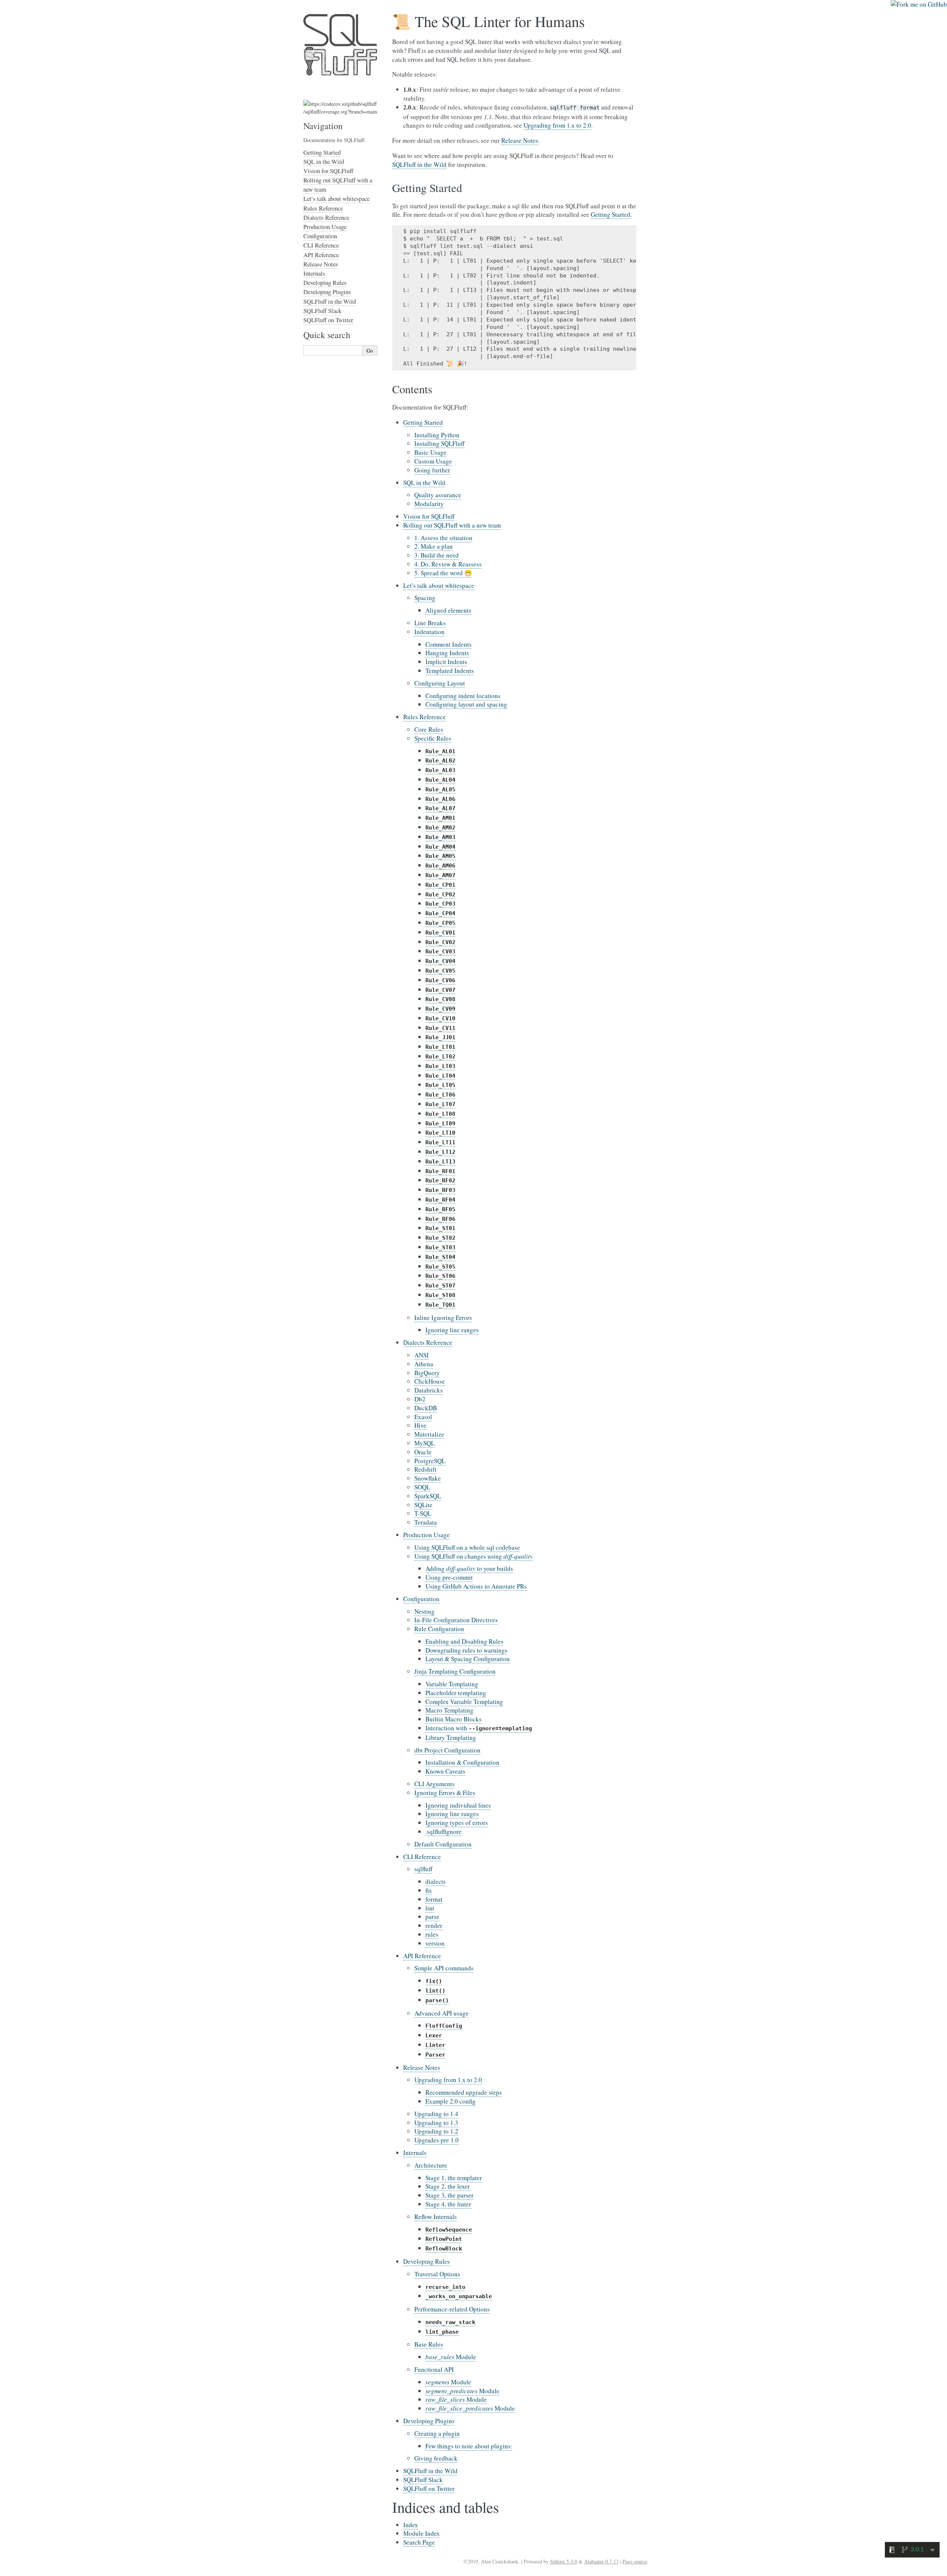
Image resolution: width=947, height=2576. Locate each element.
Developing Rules (427, 2261)
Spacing (425, 598)
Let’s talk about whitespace (439, 585)
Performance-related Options (452, 2309)
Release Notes (422, 2067)
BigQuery (427, 1373)
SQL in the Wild (424, 483)
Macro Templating (449, 1710)
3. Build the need (437, 555)
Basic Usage (430, 452)
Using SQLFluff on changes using (473, 1556)
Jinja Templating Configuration (455, 1671)
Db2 (420, 1399)
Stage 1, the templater (454, 2178)
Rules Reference (424, 717)
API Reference (422, 1956)
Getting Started (423, 422)
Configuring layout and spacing (466, 704)
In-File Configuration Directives (456, 1620)
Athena (424, 1364)
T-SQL (423, 1513)
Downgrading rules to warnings (466, 1650)
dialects (436, 1881)
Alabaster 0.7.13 (601, 2561)
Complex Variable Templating (464, 1702)
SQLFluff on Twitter (429, 2489)
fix (429, 1890)
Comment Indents (449, 644)
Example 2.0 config (451, 2101)
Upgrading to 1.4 (436, 2114)
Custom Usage (433, 461)
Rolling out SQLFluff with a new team (452, 525)
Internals (415, 2153)
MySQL (424, 1443)
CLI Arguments (434, 1784)
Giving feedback (436, 2458)
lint (430, 1908)
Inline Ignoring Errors (443, 1318)
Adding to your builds (469, 1568)
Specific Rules (433, 738)
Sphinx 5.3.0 (564, 2561)
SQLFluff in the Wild (430, 2471)
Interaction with (479, 1728)
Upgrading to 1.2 (436, 2131)
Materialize (429, 1434)
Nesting (424, 1611)
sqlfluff (423, 1869)
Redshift (425, 1469)
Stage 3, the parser (449, 2195)
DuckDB (426, 1408)
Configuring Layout (440, 683)
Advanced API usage (442, 2013)
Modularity (429, 504)
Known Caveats (445, 1771)
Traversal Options (437, 2274)
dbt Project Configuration (447, 1750)
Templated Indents (450, 671)
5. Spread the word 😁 (443, 573)
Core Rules (429, 729)
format (434, 1899)
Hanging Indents (447, 653)
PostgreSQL (430, 1461)
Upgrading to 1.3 (436, 2123)
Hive (420, 1425)
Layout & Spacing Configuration (468, 1659)
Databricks (429, 1390)
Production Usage (427, 1535)
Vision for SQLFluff (429, 516)
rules (432, 1934)
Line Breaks (430, 623)
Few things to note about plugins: (469, 2446)
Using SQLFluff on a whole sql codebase (467, 1547)
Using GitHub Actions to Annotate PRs (476, 1586)
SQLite (423, 1505)
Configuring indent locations (463, 696)
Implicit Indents (446, 662)
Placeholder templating (456, 1693)
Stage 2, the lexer (448, 2186)
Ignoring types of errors (457, 1823)
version (435, 1943)
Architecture (431, 2165)
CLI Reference (422, 1857)
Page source (635, 2561)
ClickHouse (430, 1381)
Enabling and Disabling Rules (464, 1641)
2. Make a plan (434, 546)
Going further (432, 470)
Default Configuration (443, 1844)
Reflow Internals (436, 2217)
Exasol (423, 1417)
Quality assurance (438, 495)
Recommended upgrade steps (464, 2092)
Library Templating (451, 1737)
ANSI (422, 1355)
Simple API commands (444, 1968)
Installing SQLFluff (439, 443)
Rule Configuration (439, 1629)
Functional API (434, 2369)
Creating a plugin (437, 2433)
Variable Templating (452, 1684)
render (434, 1925)
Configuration (421, 1599)
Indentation (429, 632)
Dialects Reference (428, 1342)
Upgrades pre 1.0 (437, 2140)
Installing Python (437, 435)
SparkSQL (428, 1496)
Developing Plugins (429, 2421)
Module (451, 2357)
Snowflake (428, 1478)
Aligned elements (448, 610)
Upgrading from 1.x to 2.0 (448, 2080)
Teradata (426, 1522)
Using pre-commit (449, 1577)
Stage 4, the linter (448, 2204)
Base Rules (429, 2344)
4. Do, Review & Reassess (448, 564)
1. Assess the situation (443, 538)
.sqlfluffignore (444, 1831)
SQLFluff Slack (423, 2480)
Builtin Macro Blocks (454, 1719)
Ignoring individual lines (458, 1805)
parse (432, 1917)
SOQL (422, 1487)
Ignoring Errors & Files (445, 1793)
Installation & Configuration (462, 1762)
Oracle (423, 1452)
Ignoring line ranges (452, 1330)
